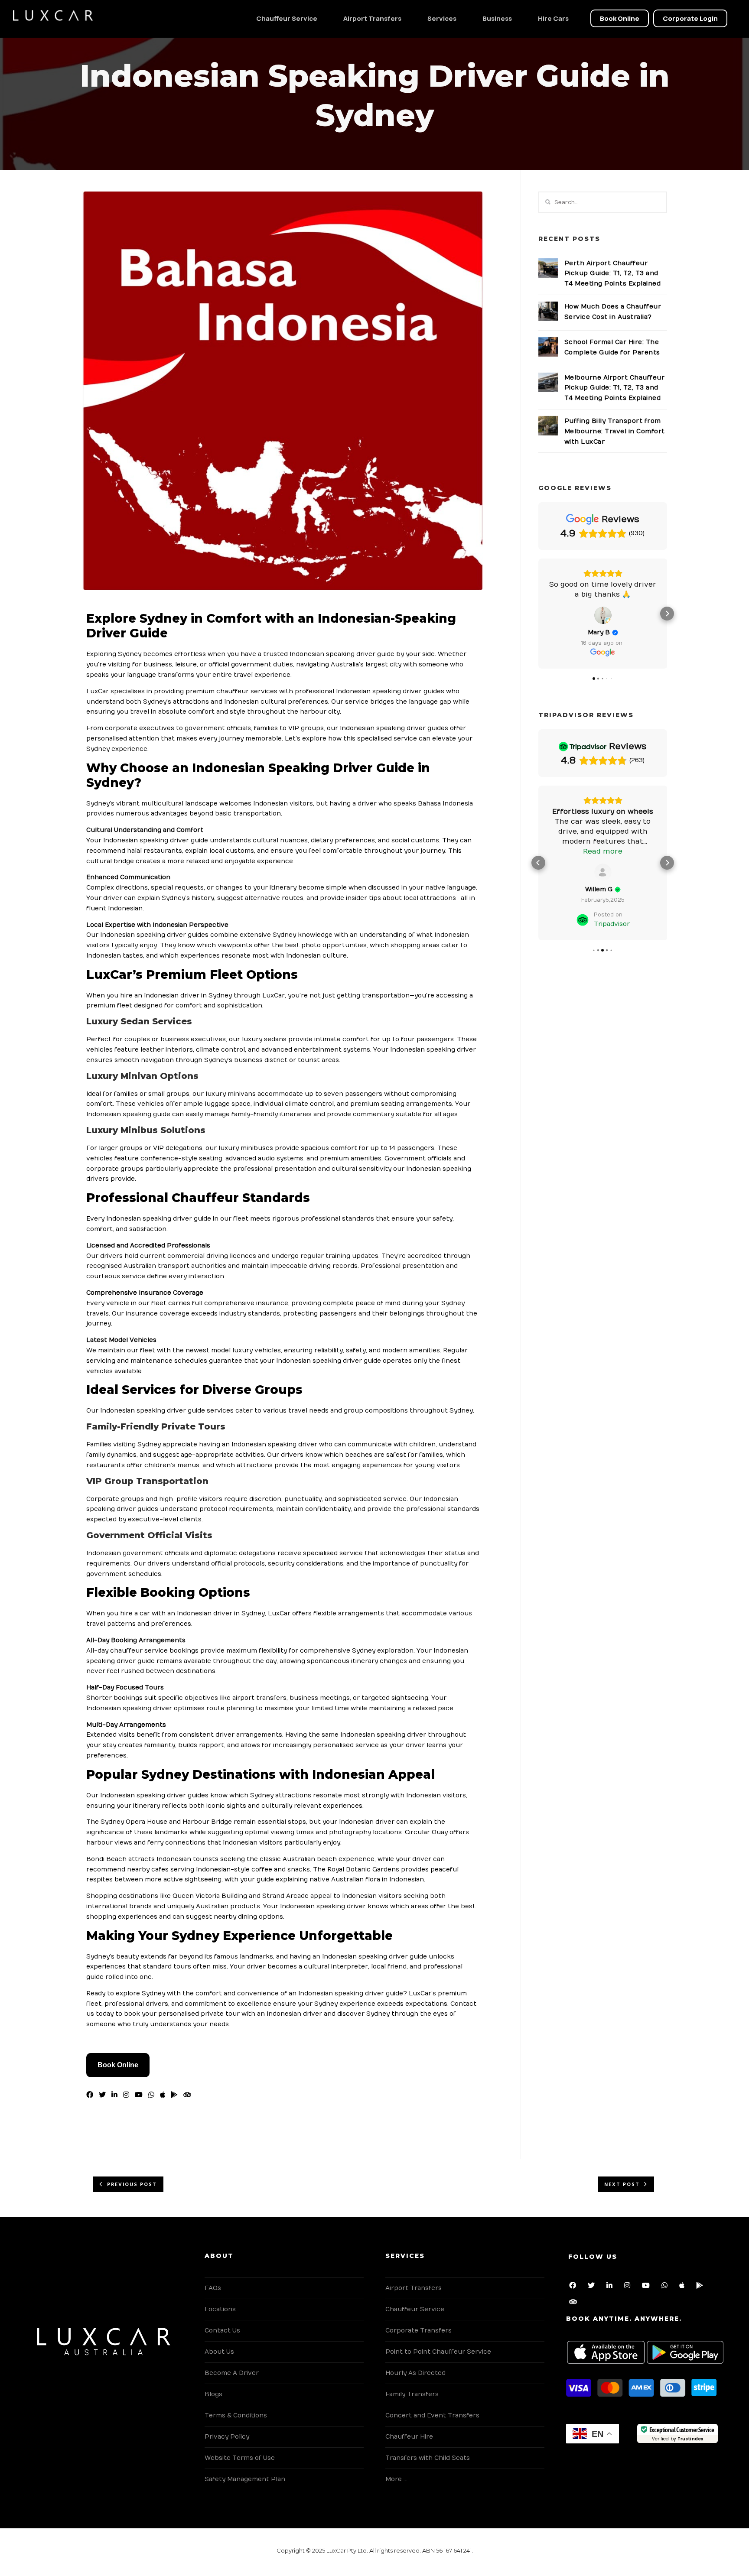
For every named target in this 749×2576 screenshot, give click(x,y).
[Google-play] (701, 2287)
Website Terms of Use (240, 2458)
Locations (220, 2309)
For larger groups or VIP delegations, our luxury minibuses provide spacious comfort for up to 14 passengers (260, 1148)
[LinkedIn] (116, 2095)
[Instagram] (128, 2095)
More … (396, 2479)
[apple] (164, 2095)
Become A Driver (232, 2373)
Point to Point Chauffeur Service (438, 2352)
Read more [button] (603, 851)
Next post (622, 2185)
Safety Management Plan (245, 2479)
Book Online (118, 2065)
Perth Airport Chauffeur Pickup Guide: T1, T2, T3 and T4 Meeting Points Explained (613, 274)
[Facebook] (91, 2095)
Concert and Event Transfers (432, 2415)
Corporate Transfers (418, 2331)
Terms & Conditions (236, 2415)
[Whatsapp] (666, 2287)
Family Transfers (412, 2394)
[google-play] (176, 2095)
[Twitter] (104, 2095)
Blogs (213, 2394)
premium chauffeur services (231, 691)
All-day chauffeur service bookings (142, 1651)
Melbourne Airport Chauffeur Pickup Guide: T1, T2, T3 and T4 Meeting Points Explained (615, 388)
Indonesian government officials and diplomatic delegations (181, 1553)
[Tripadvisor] (575, 2303)
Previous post (132, 2185)
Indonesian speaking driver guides (154, 935)
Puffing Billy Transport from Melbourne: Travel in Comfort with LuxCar (615, 431)
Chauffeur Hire (409, 2437)
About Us (219, 2352)
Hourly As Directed (415, 2373)
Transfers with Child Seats (428, 2458)
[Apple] (684, 2287)
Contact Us (222, 2331)
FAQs (213, 2288)
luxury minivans (231, 1094)
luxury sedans (264, 1039)
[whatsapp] (153, 2095)
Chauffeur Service (287, 18)
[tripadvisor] (189, 2095)
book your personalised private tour (182, 2014)
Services (442, 18)
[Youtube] (140, 2095)
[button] (538, 614)
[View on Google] (603, 615)
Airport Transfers (372, 18)
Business (497, 18)
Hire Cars (553, 18)
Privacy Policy (227, 2437)
